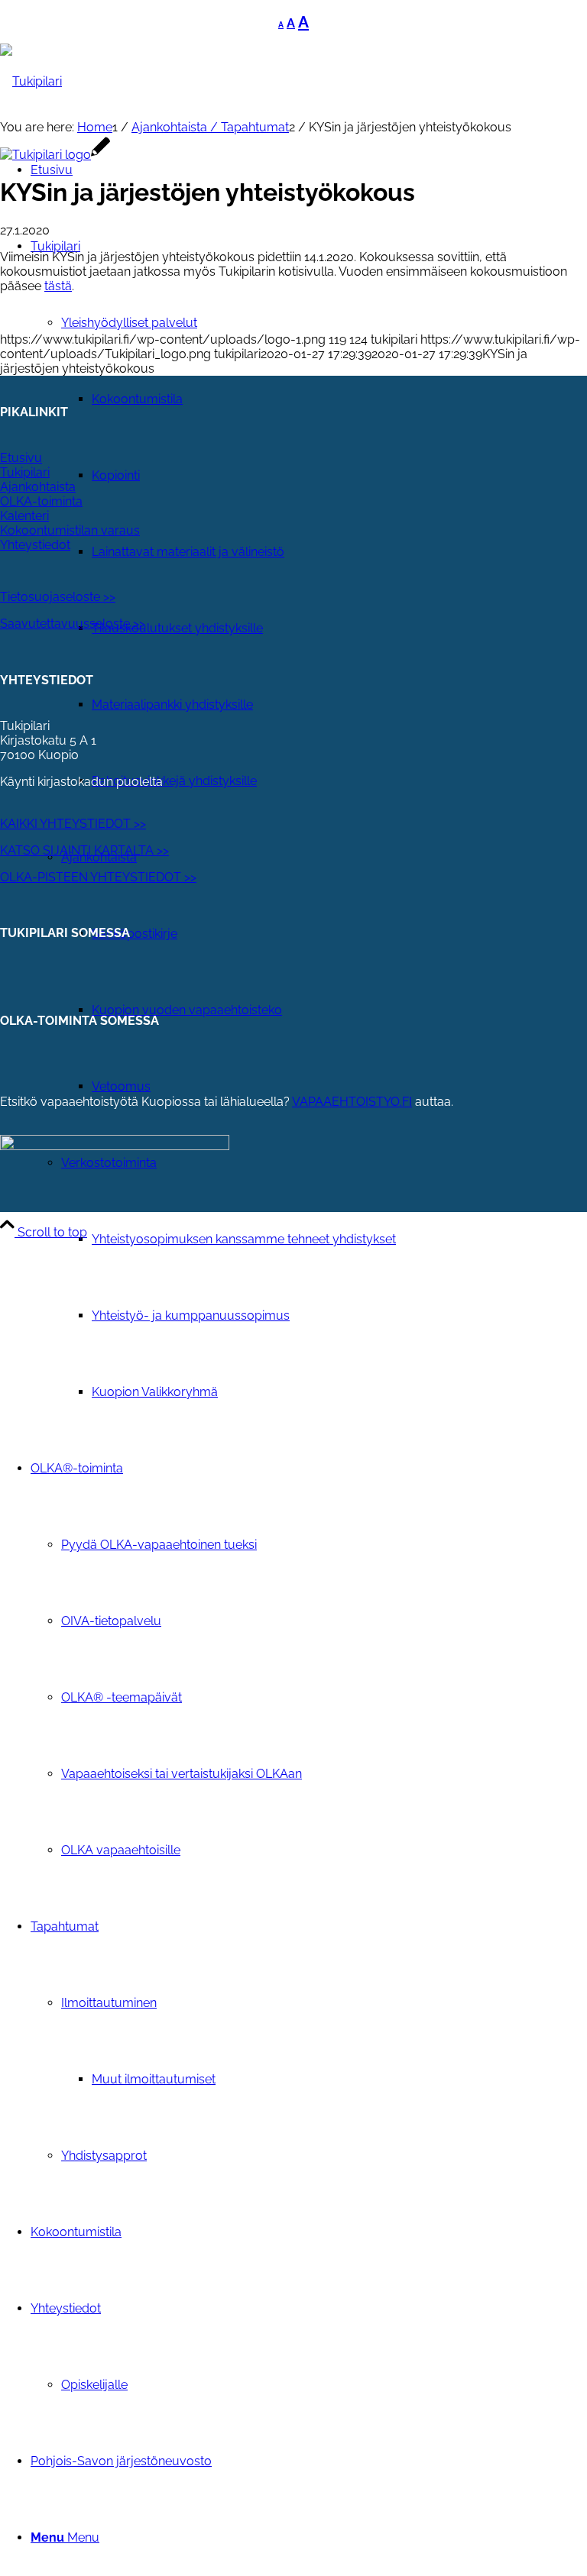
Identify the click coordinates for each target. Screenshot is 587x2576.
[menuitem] (324, 1278)
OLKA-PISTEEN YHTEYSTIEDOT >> (98, 877)
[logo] (55, 155)
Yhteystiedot (35, 545)
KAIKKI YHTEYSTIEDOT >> (73, 824)
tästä (58, 286)
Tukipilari (25, 472)
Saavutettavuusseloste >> (73, 624)
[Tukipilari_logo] (31, 81)
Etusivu (21, 458)
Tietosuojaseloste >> (58, 597)
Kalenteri (24, 516)
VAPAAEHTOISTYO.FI (352, 1102)
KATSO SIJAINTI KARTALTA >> (84, 850)
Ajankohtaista (38, 487)
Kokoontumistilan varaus (70, 530)
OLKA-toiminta (41, 501)
